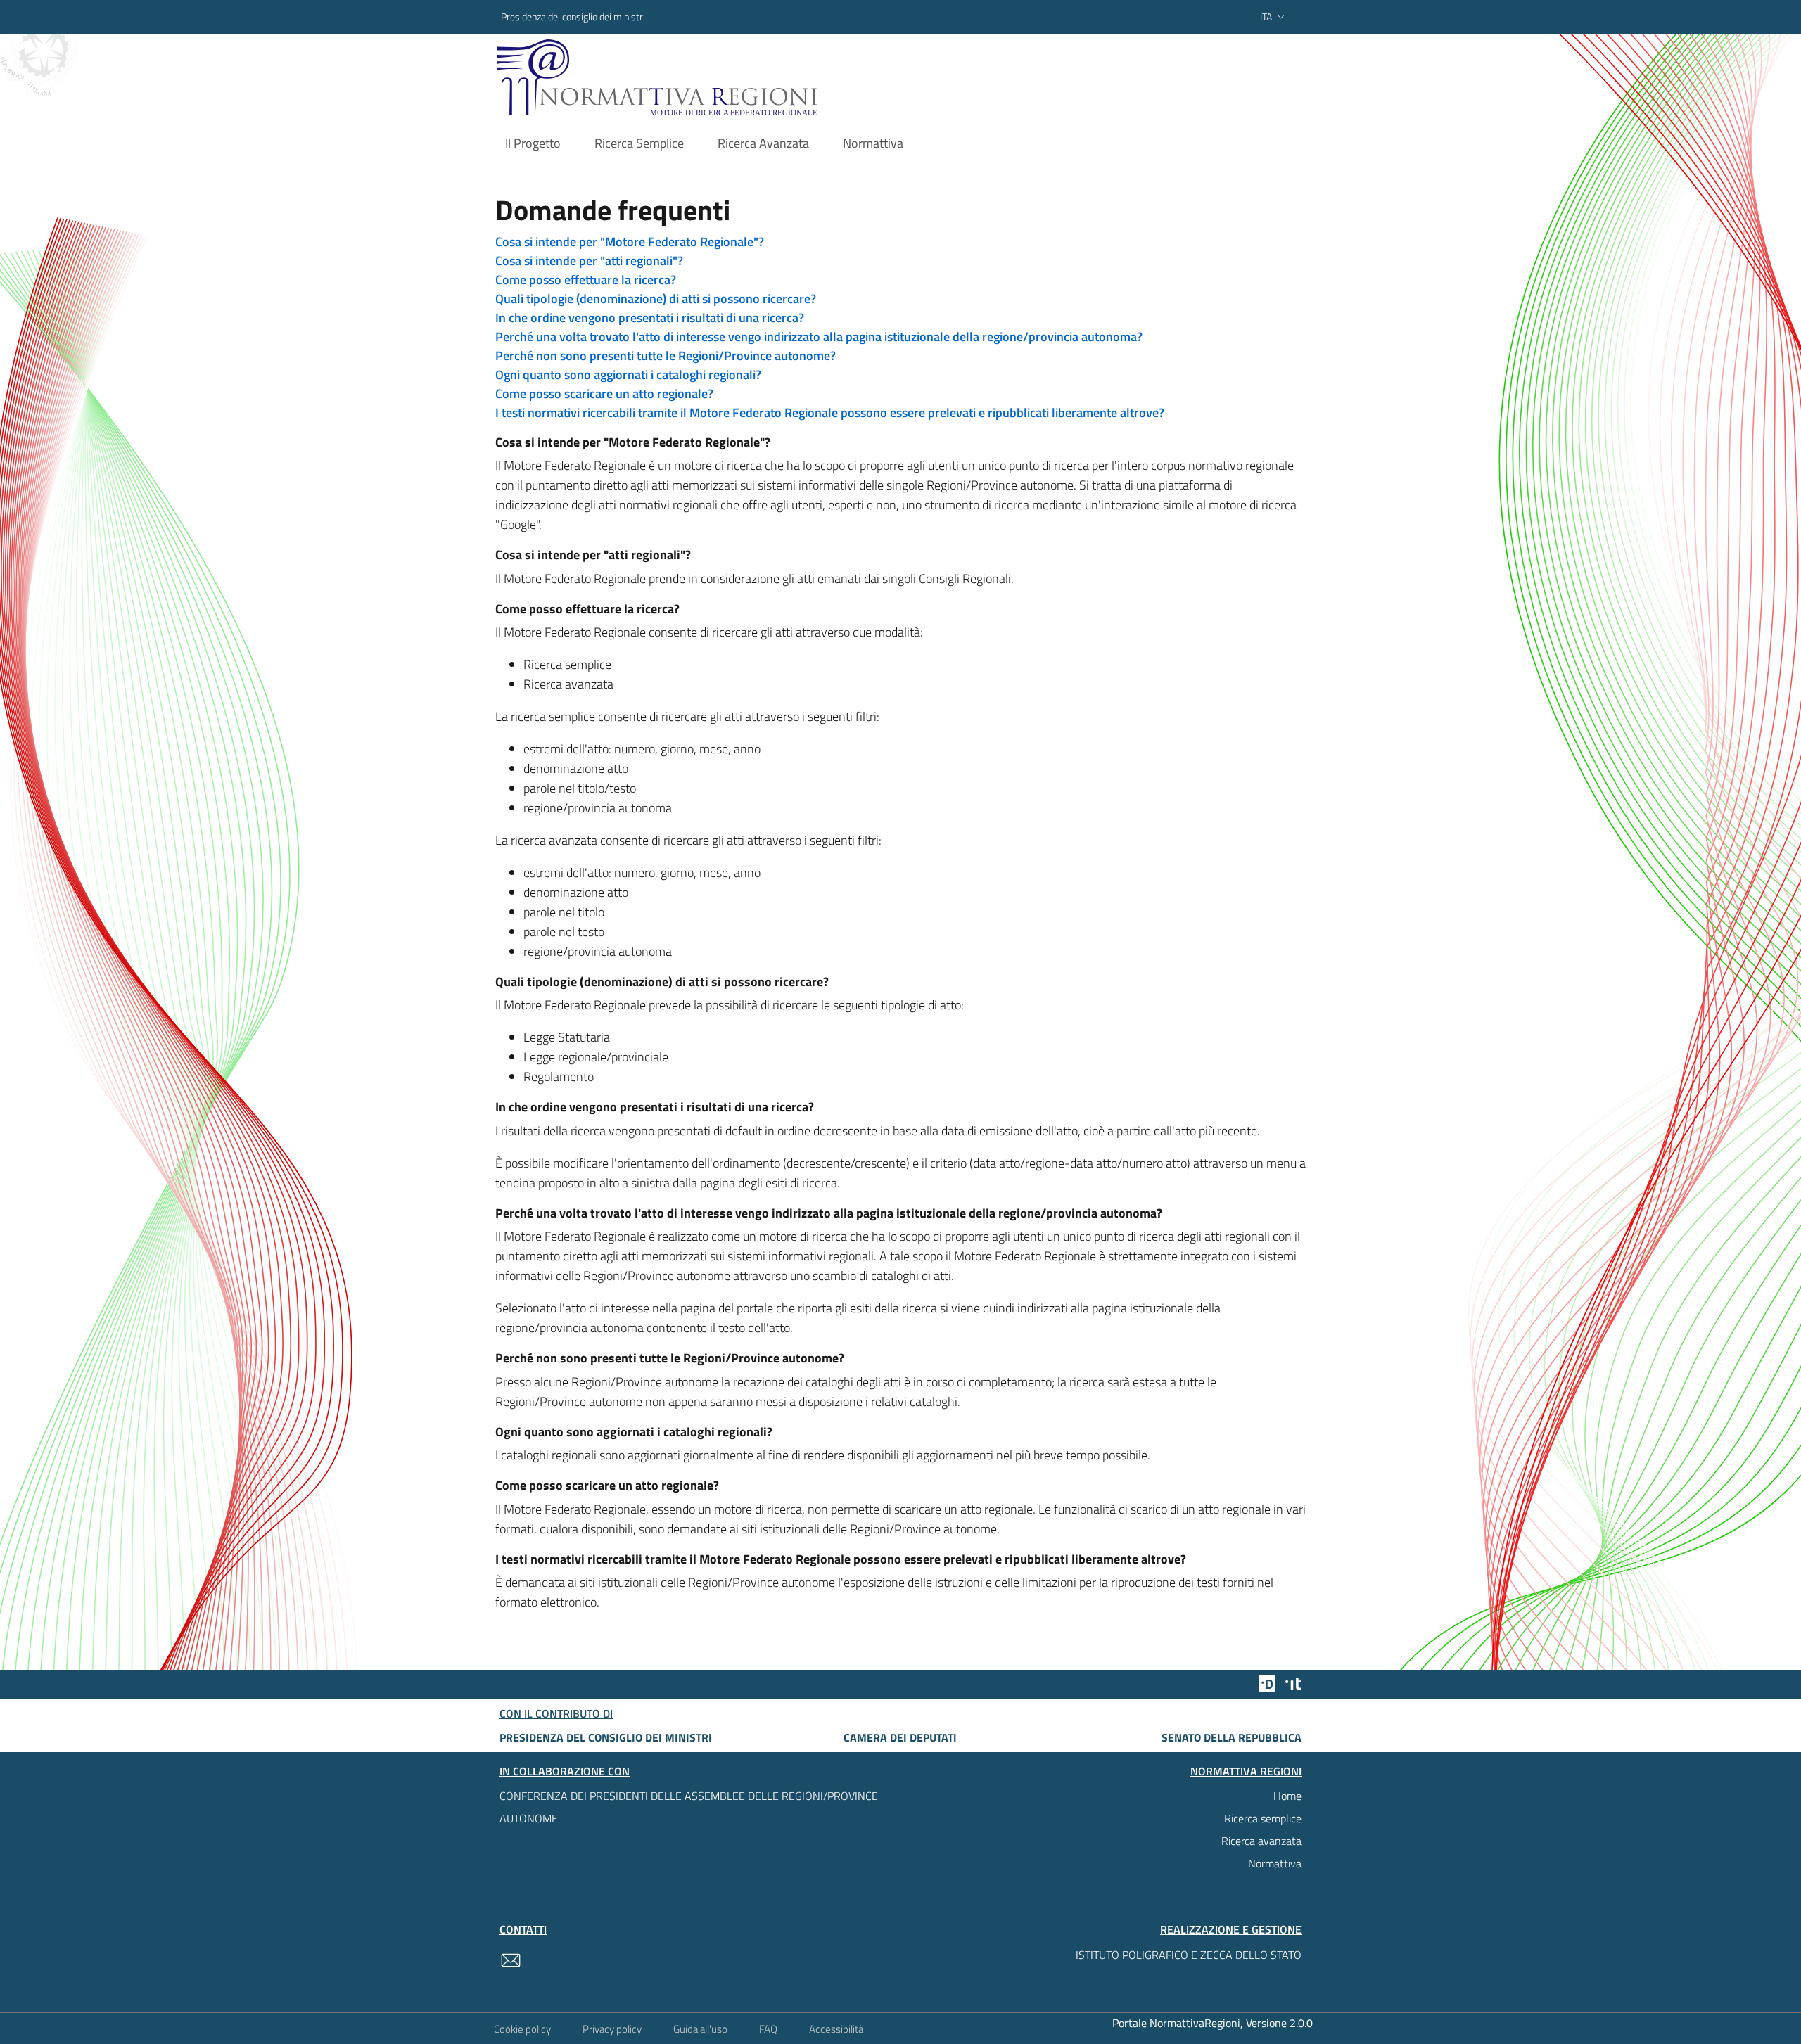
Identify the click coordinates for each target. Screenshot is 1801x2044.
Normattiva (1275, 1863)
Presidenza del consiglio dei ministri (573, 17)
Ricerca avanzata (1261, 1841)
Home (1287, 1796)
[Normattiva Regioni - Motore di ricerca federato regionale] (696, 78)
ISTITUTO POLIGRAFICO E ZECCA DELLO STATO (1189, 1955)
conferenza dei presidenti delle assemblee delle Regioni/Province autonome (689, 1807)
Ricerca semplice (1263, 1818)
